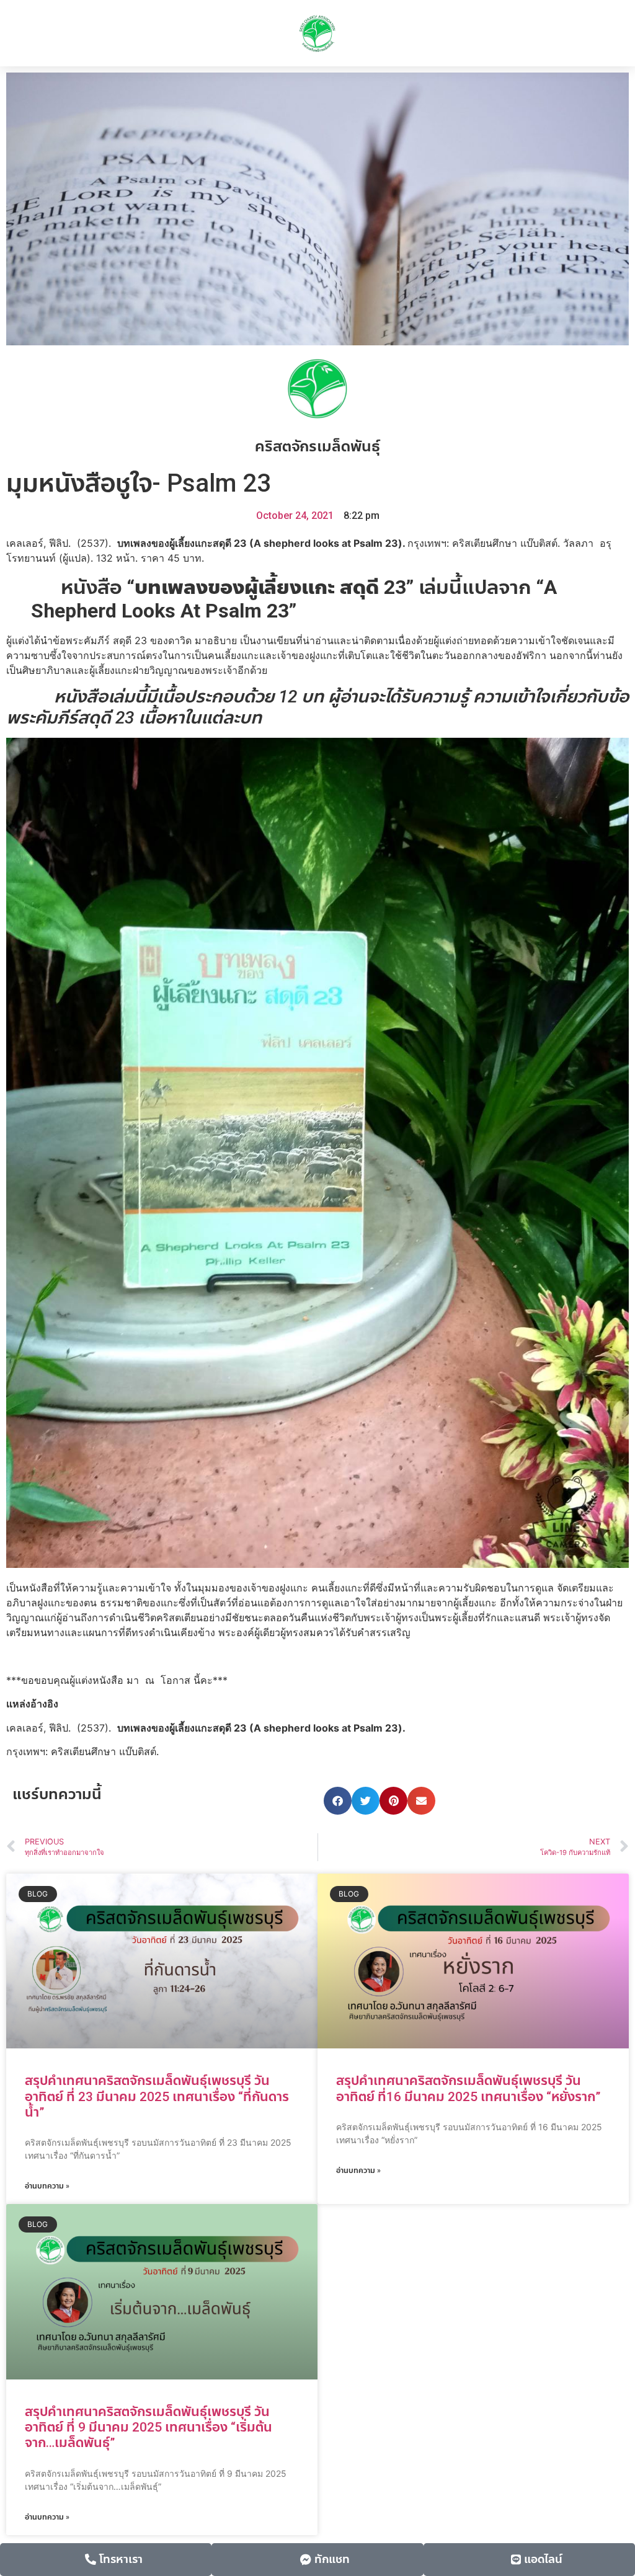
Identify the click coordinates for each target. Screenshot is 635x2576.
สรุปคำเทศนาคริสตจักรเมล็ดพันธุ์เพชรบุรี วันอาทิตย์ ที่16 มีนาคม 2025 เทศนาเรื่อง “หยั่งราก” (468, 2088)
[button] (338, 1801)
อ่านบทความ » (47, 2186)
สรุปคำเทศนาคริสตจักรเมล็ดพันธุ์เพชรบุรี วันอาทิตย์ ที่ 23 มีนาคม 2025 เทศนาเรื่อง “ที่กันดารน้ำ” (157, 2096)
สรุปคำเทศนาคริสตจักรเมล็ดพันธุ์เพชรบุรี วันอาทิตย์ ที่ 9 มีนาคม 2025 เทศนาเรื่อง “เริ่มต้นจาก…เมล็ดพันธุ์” (149, 2427)
